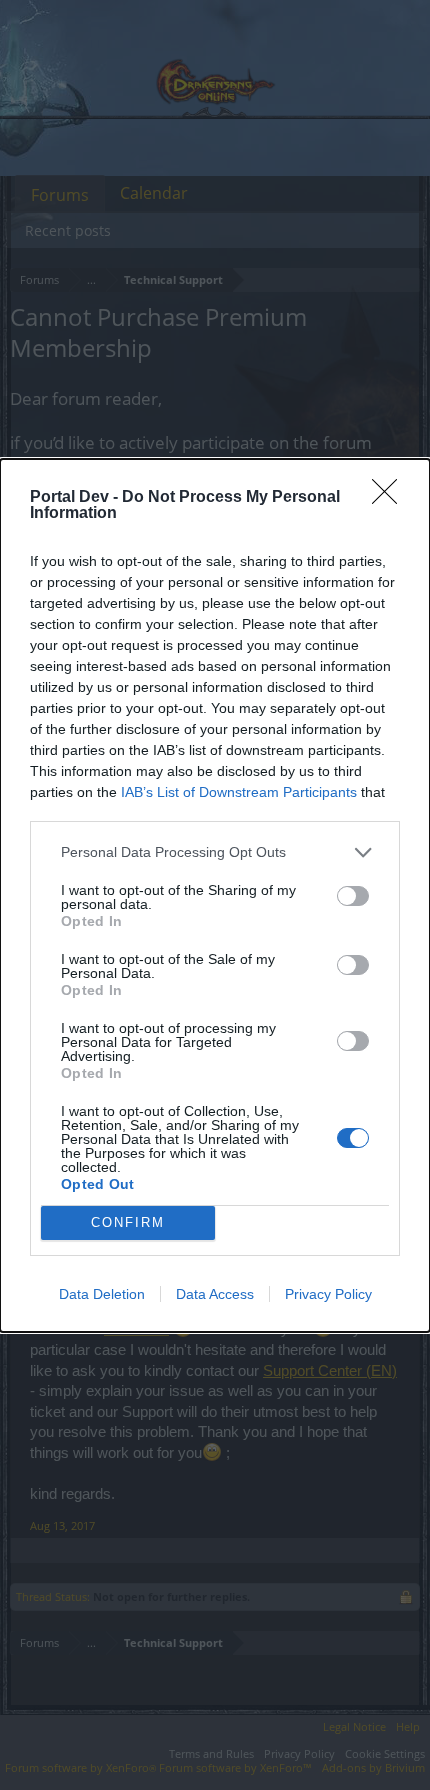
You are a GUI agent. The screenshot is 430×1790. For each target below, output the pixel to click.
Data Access (215, 1294)
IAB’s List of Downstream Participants (239, 792)
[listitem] (215, 852)
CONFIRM (128, 1222)
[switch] (353, 896)
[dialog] (215, 895)
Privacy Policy (328, 1294)
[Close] (391, 498)
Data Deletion (102, 1294)
